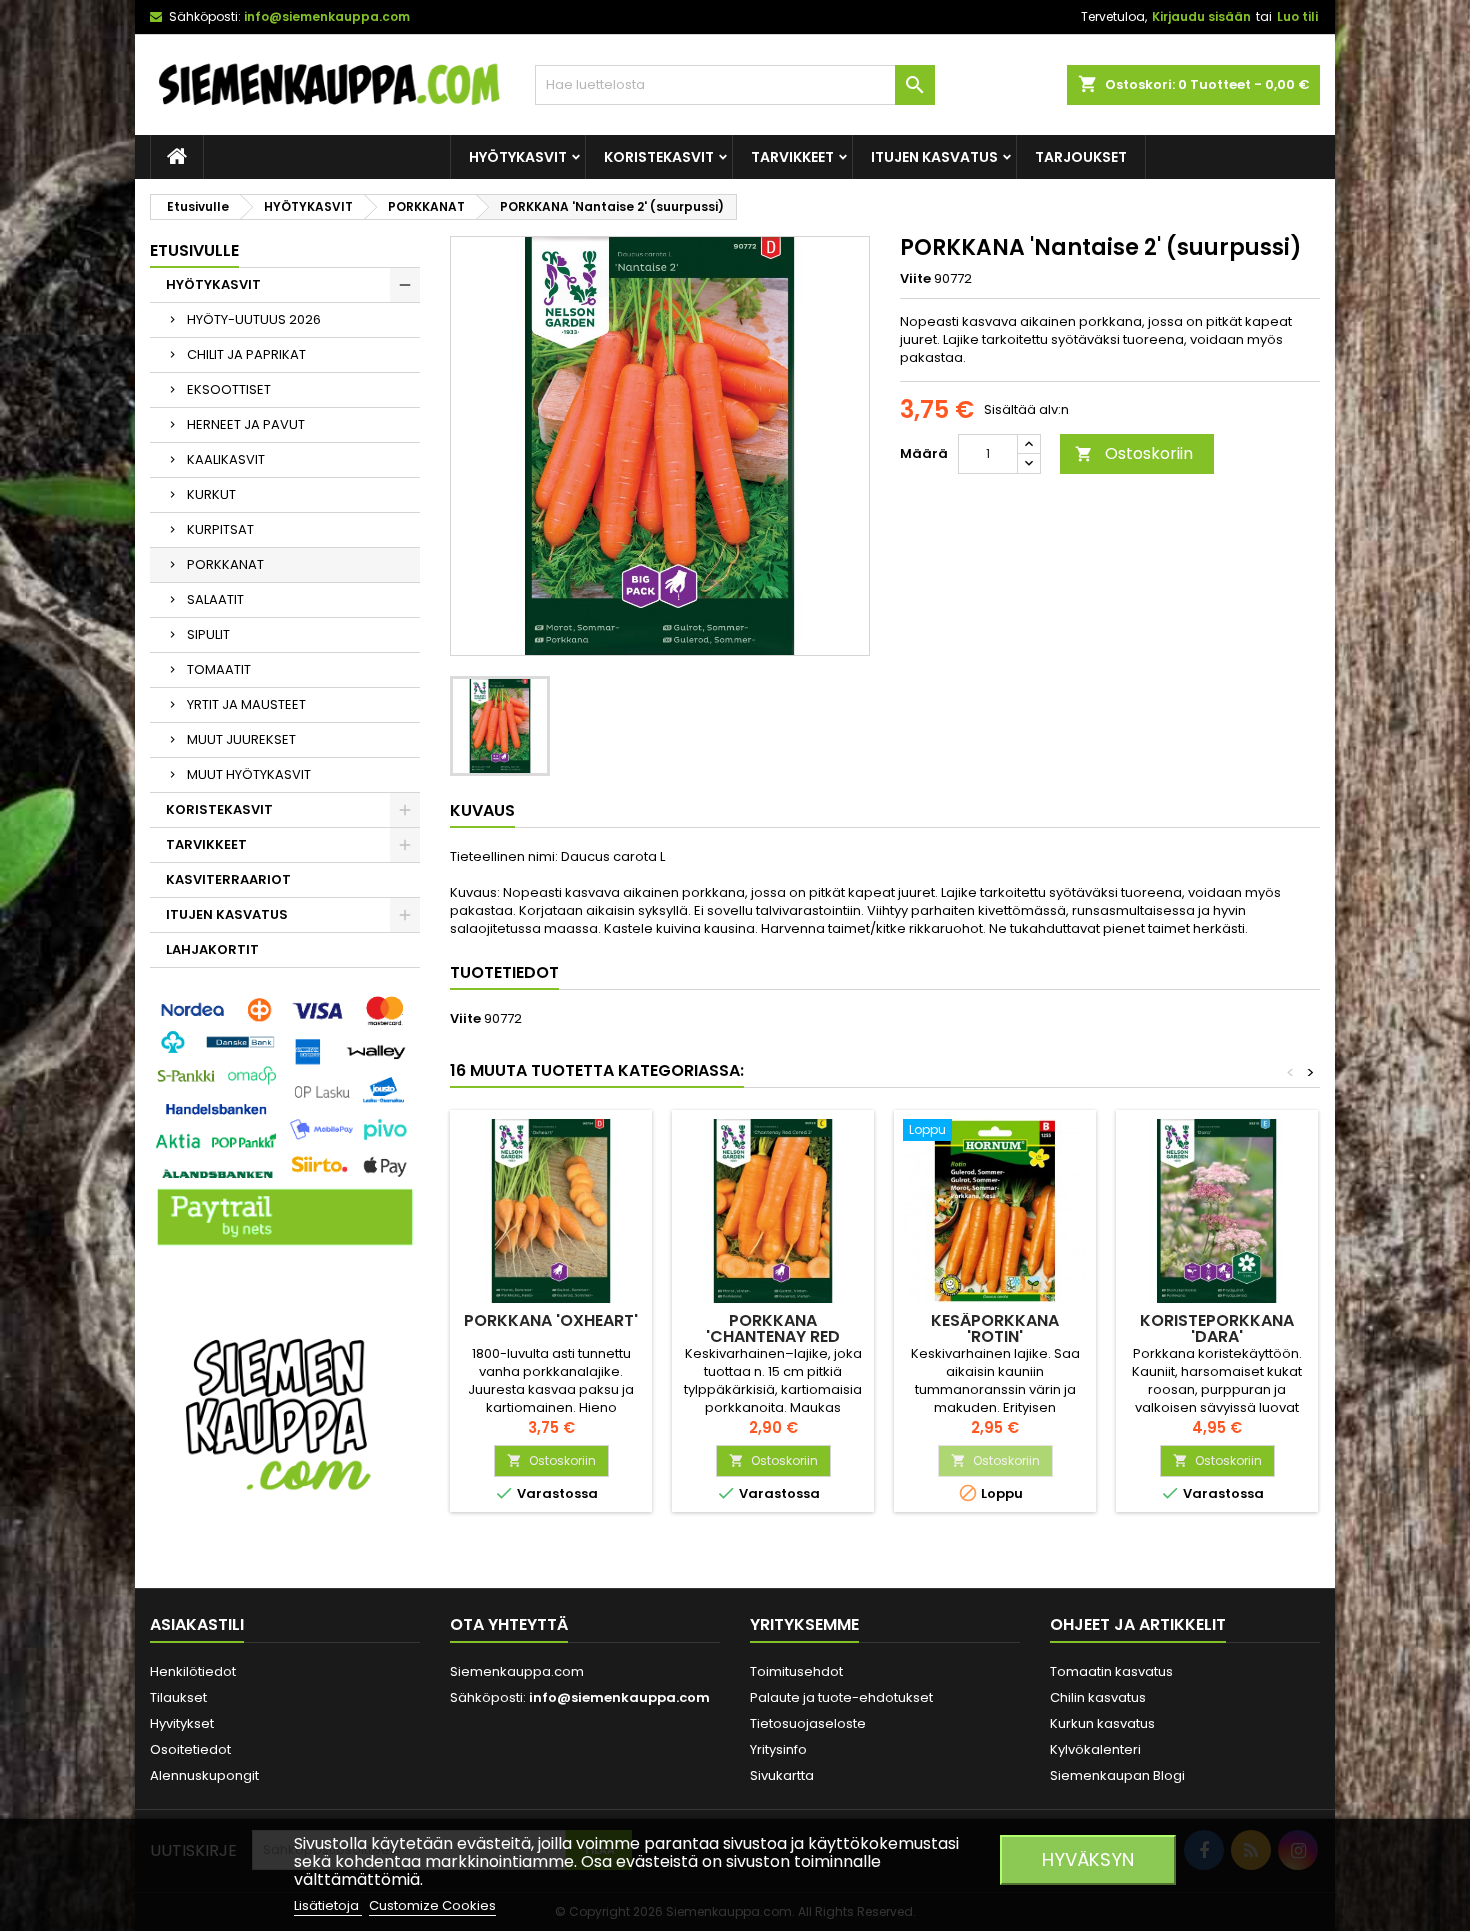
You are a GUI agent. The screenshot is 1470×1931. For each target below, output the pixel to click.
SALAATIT (215, 599)
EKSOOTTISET (229, 389)
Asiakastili (197, 1624)
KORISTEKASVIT (659, 157)
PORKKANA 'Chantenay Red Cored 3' (773, 1336)
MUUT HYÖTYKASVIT (249, 774)
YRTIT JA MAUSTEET (246, 704)
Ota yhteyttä (509, 1624)
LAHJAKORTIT (212, 949)
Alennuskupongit (204, 1775)
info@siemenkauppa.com (327, 16)
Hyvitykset (182, 1723)
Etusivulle (194, 250)
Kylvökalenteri (1095, 1749)
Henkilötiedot (193, 1671)
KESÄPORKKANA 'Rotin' (995, 1328)
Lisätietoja (328, 1905)
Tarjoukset (1081, 157)
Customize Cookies (432, 1905)
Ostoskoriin (1134, 453)
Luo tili (1297, 16)
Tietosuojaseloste (808, 1723)
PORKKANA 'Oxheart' (551, 1320)
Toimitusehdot (796, 1671)
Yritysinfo (778, 1749)
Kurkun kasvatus (1102, 1723)
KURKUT (211, 494)
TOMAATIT (219, 669)
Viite (915, 279)
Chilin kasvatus (1098, 1697)
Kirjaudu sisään (1201, 16)
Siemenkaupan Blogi (1117, 1775)
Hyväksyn (1088, 1859)
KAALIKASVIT (226, 459)
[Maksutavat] (285, 1122)
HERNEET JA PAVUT (246, 424)
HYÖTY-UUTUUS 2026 (254, 319)
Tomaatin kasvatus (1111, 1671)
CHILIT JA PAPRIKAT (246, 354)
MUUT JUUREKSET (241, 739)
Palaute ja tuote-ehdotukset (841, 1697)
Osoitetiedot (190, 1749)
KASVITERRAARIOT (228, 879)
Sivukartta (782, 1775)
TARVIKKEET (792, 157)
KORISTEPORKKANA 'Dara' (1217, 1328)
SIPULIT (208, 634)
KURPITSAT (220, 529)
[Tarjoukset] (285, 1412)
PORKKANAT (225, 564)
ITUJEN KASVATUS (934, 157)
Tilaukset (178, 1697)
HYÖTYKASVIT (518, 157)
